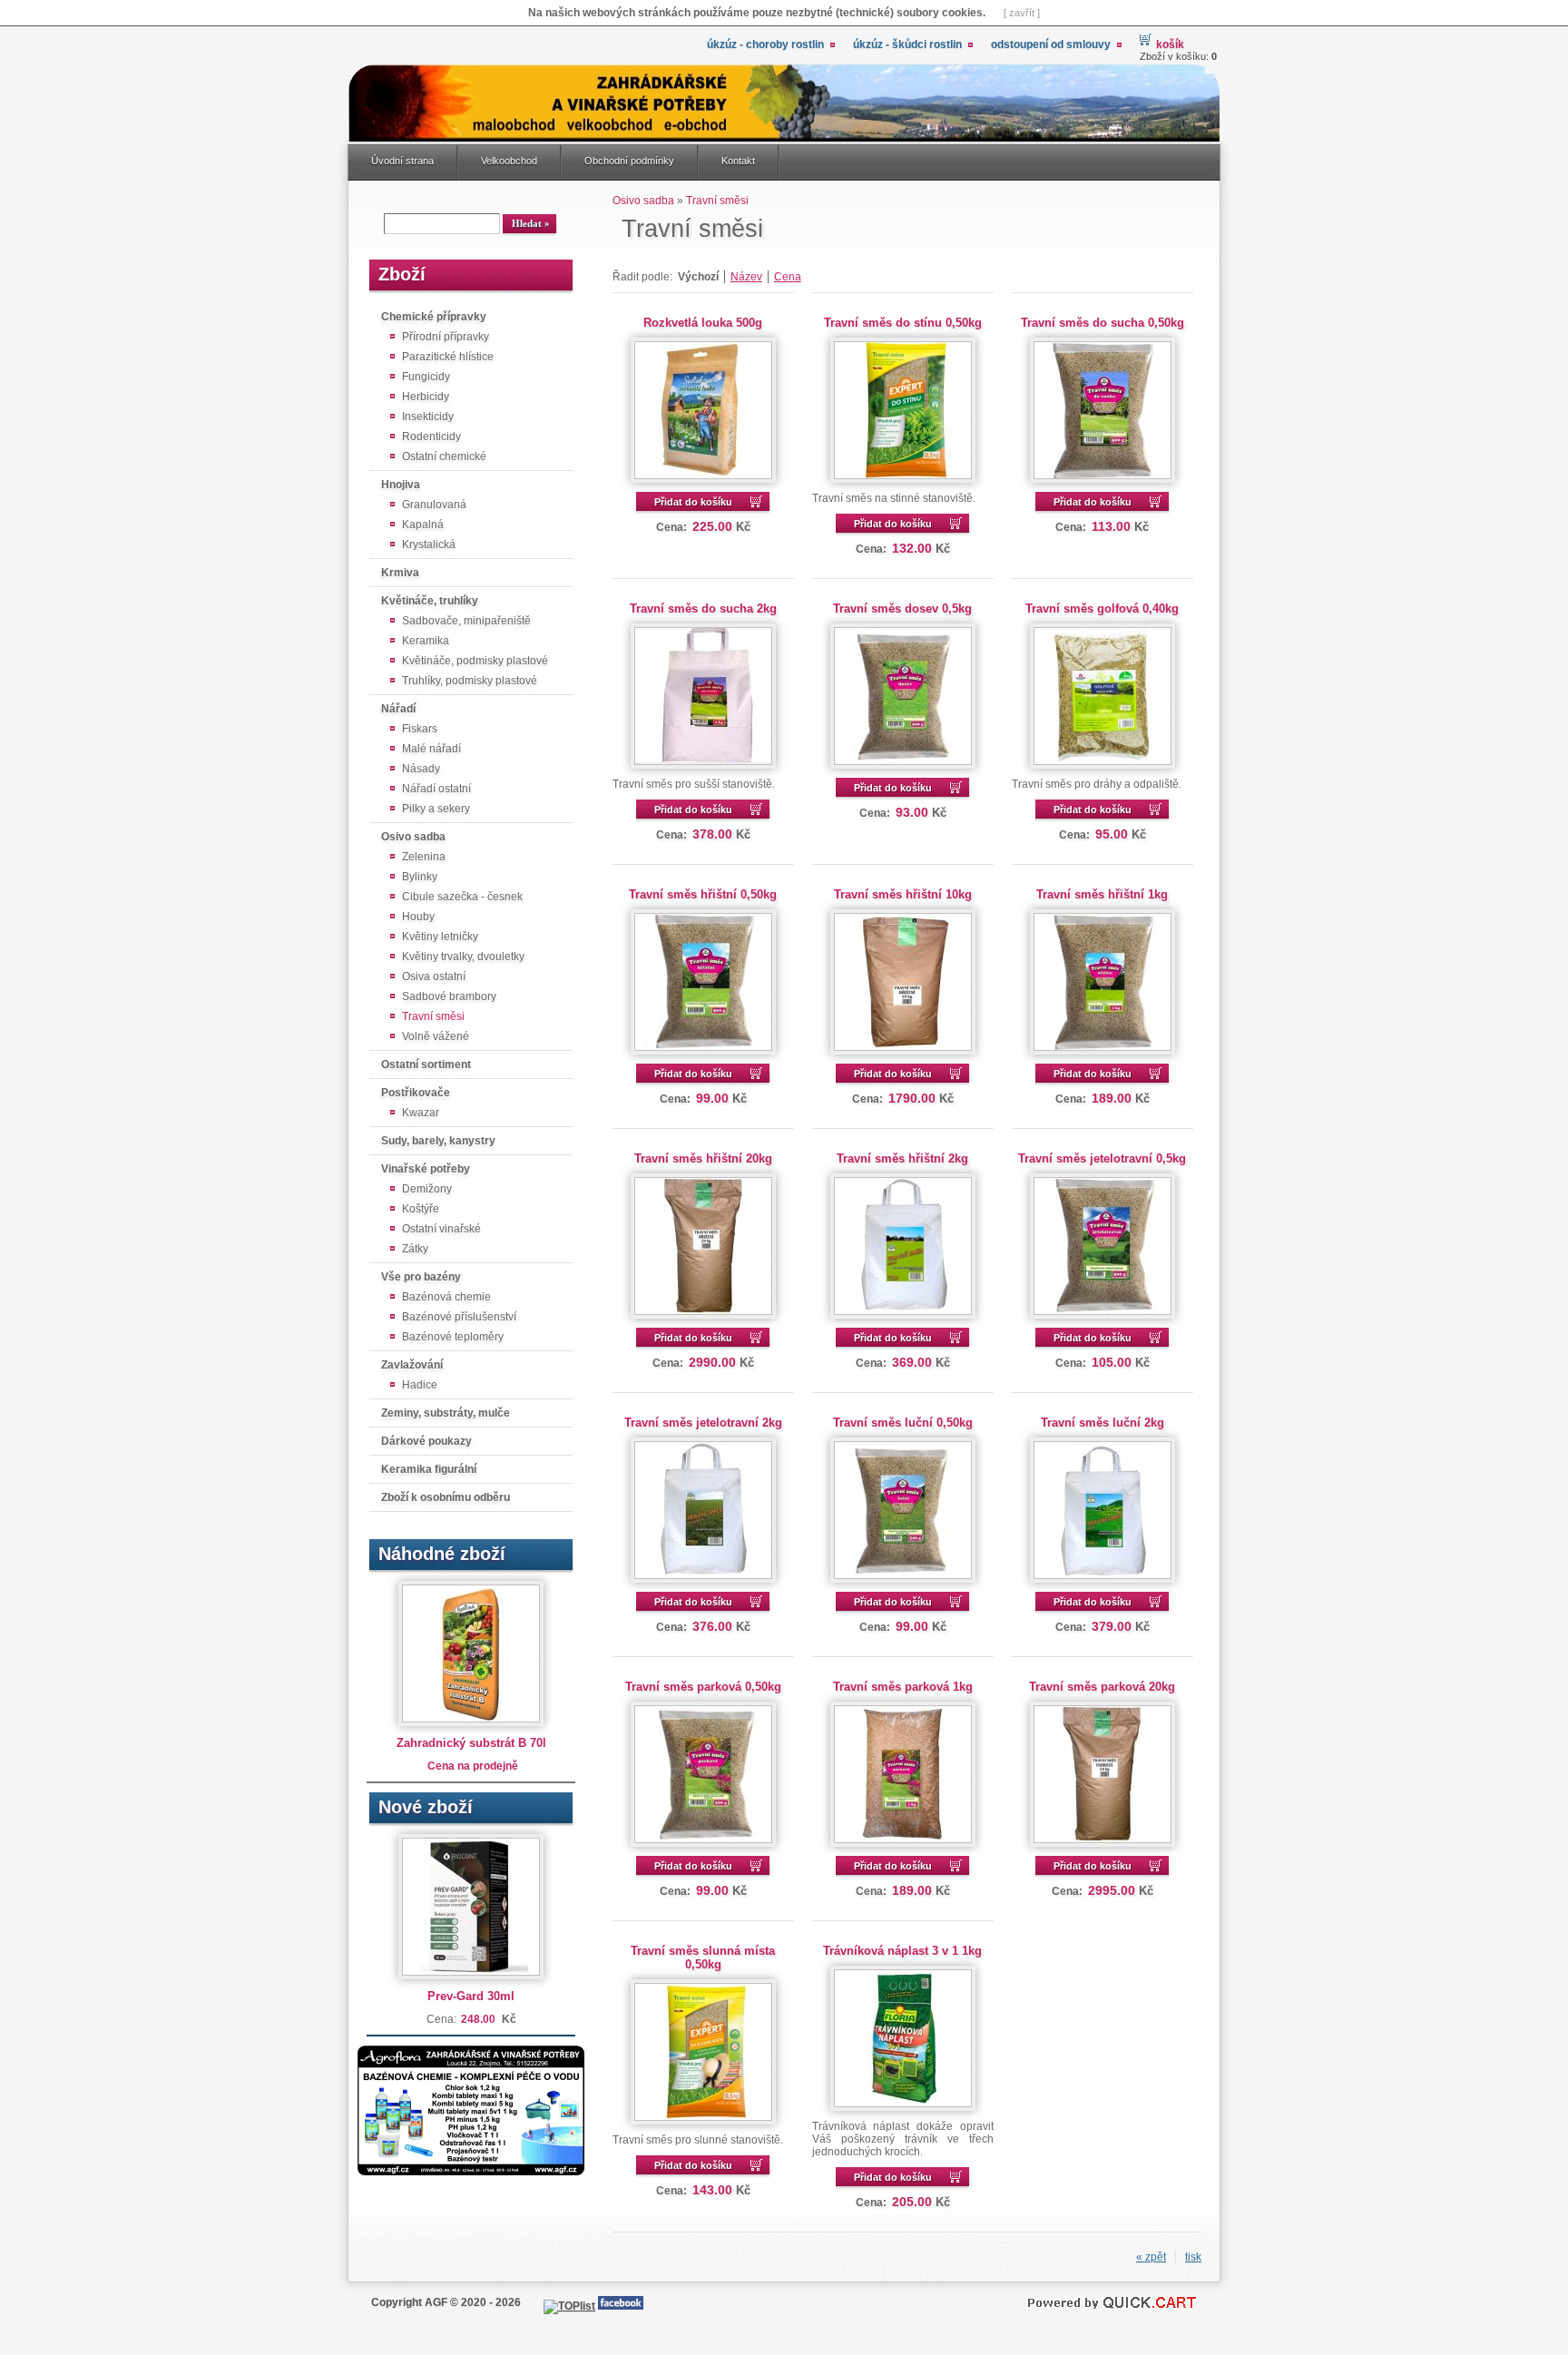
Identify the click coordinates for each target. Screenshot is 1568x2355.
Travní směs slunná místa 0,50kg (703, 1958)
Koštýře (421, 1209)
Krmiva (400, 573)
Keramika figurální (429, 1469)
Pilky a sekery (436, 809)
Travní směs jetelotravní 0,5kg (1102, 1158)
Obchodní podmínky (629, 161)
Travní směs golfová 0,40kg (1102, 608)
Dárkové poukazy (426, 1441)
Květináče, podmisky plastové (475, 661)
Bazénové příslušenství (459, 1317)
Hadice (420, 1385)
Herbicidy (426, 397)
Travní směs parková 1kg (903, 1687)
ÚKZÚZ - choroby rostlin (765, 44)
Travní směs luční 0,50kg (903, 1423)
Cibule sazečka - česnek (462, 897)
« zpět (1151, 2257)
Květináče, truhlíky (430, 601)
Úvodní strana (402, 161)
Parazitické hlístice (448, 357)
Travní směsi (433, 1016)
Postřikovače (416, 1093)
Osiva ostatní (434, 976)
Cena (788, 277)
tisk (1193, 2257)
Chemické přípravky (434, 317)
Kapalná (423, 525)
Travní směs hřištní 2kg (902, 1158)
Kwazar (421, 1113)
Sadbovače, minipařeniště (466, 621)
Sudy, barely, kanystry (438, 1141)
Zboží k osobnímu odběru (446, 1497)
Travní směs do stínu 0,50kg (903, 323)
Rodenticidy (431, 437)
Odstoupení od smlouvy (1051, 44)
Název (746, 277)
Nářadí (398, 709)
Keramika (426, 641)
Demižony (427, 1189)
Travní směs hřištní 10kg (903, 894)
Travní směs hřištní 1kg (1102, 894)
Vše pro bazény (421, 1277)
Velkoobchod (509, 161)
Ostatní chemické (444, 456)
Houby (418, 917)
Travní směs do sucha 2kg (703, 608)
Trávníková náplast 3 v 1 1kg (902, 1951)
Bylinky (420, 877)
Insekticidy (428, 417)
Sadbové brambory (449, 996)
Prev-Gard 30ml (471, 1996)
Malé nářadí (431, 749)
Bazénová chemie (446, 1297)
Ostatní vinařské (441, 1229)
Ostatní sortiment (426, 1065)
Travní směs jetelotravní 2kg (703, 1423)
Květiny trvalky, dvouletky (463, 957)
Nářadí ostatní (436, 789)
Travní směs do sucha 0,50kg (1102, 323)
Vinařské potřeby (426, 1169)
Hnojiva (401, 485)
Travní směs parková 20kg (1102, 1687)
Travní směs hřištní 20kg (703, 1158)
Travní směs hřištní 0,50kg (703, 894)
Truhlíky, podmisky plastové (470, 681)
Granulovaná (434, 505)
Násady (421, 769)
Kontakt (738, 161)
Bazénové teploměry (453, 1337)
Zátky (415, 1249)
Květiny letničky (440, 937)
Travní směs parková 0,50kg (703, 1687)
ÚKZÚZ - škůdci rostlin (907, 44)
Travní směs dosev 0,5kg (902, 608)
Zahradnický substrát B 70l (471, 1743)
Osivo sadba (413, 837)
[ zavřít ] (1022, 13)
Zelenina (424, 857)
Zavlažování (412, 1365)
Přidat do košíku (693, 502)
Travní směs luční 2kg (1102, 1423)
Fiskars (420, 729)
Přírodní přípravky (446, 337)
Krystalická (429, 545)
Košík (1170, 44)
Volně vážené (436, 1036)
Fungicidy (426, 377)
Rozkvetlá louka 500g (703, 323)
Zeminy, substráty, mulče (446, 1413)
